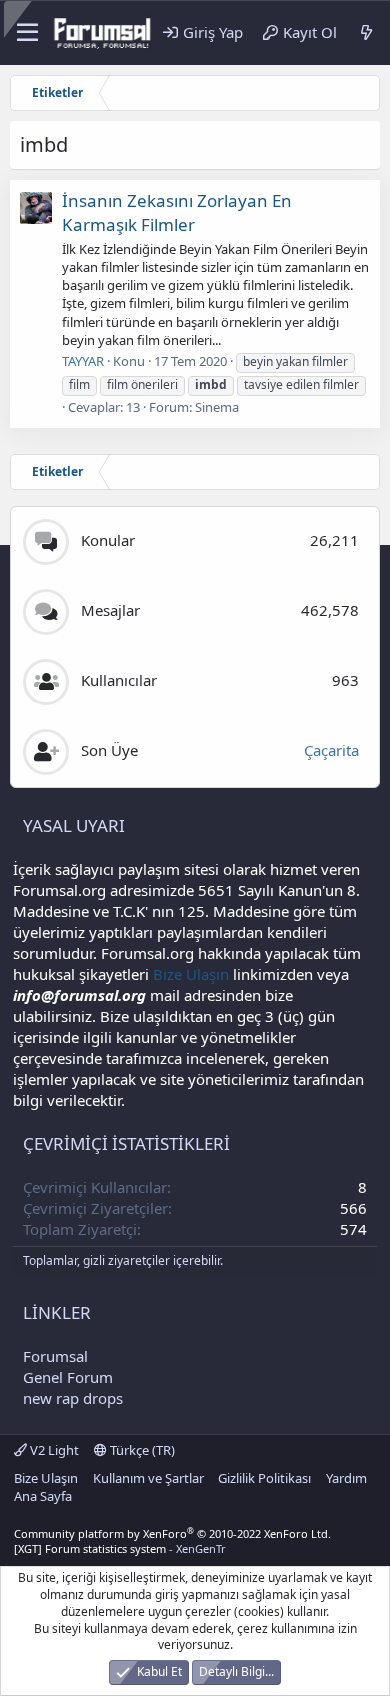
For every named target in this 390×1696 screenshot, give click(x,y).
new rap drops (73, 1398)
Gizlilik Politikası (264, 1478)
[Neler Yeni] (366, 32)
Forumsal (55, 1356)
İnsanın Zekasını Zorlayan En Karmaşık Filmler (177, 212)
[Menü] (25, 33)
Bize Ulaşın (191, 974)
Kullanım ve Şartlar (148, 1478)
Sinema (217, 407)
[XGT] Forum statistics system (120, 1548)
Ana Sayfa (43, 1496)
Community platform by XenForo (172, 1533)
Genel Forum (68, 1377)
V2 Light (53, 1450)
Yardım (346, 1478)
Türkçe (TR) (141, 1450)
